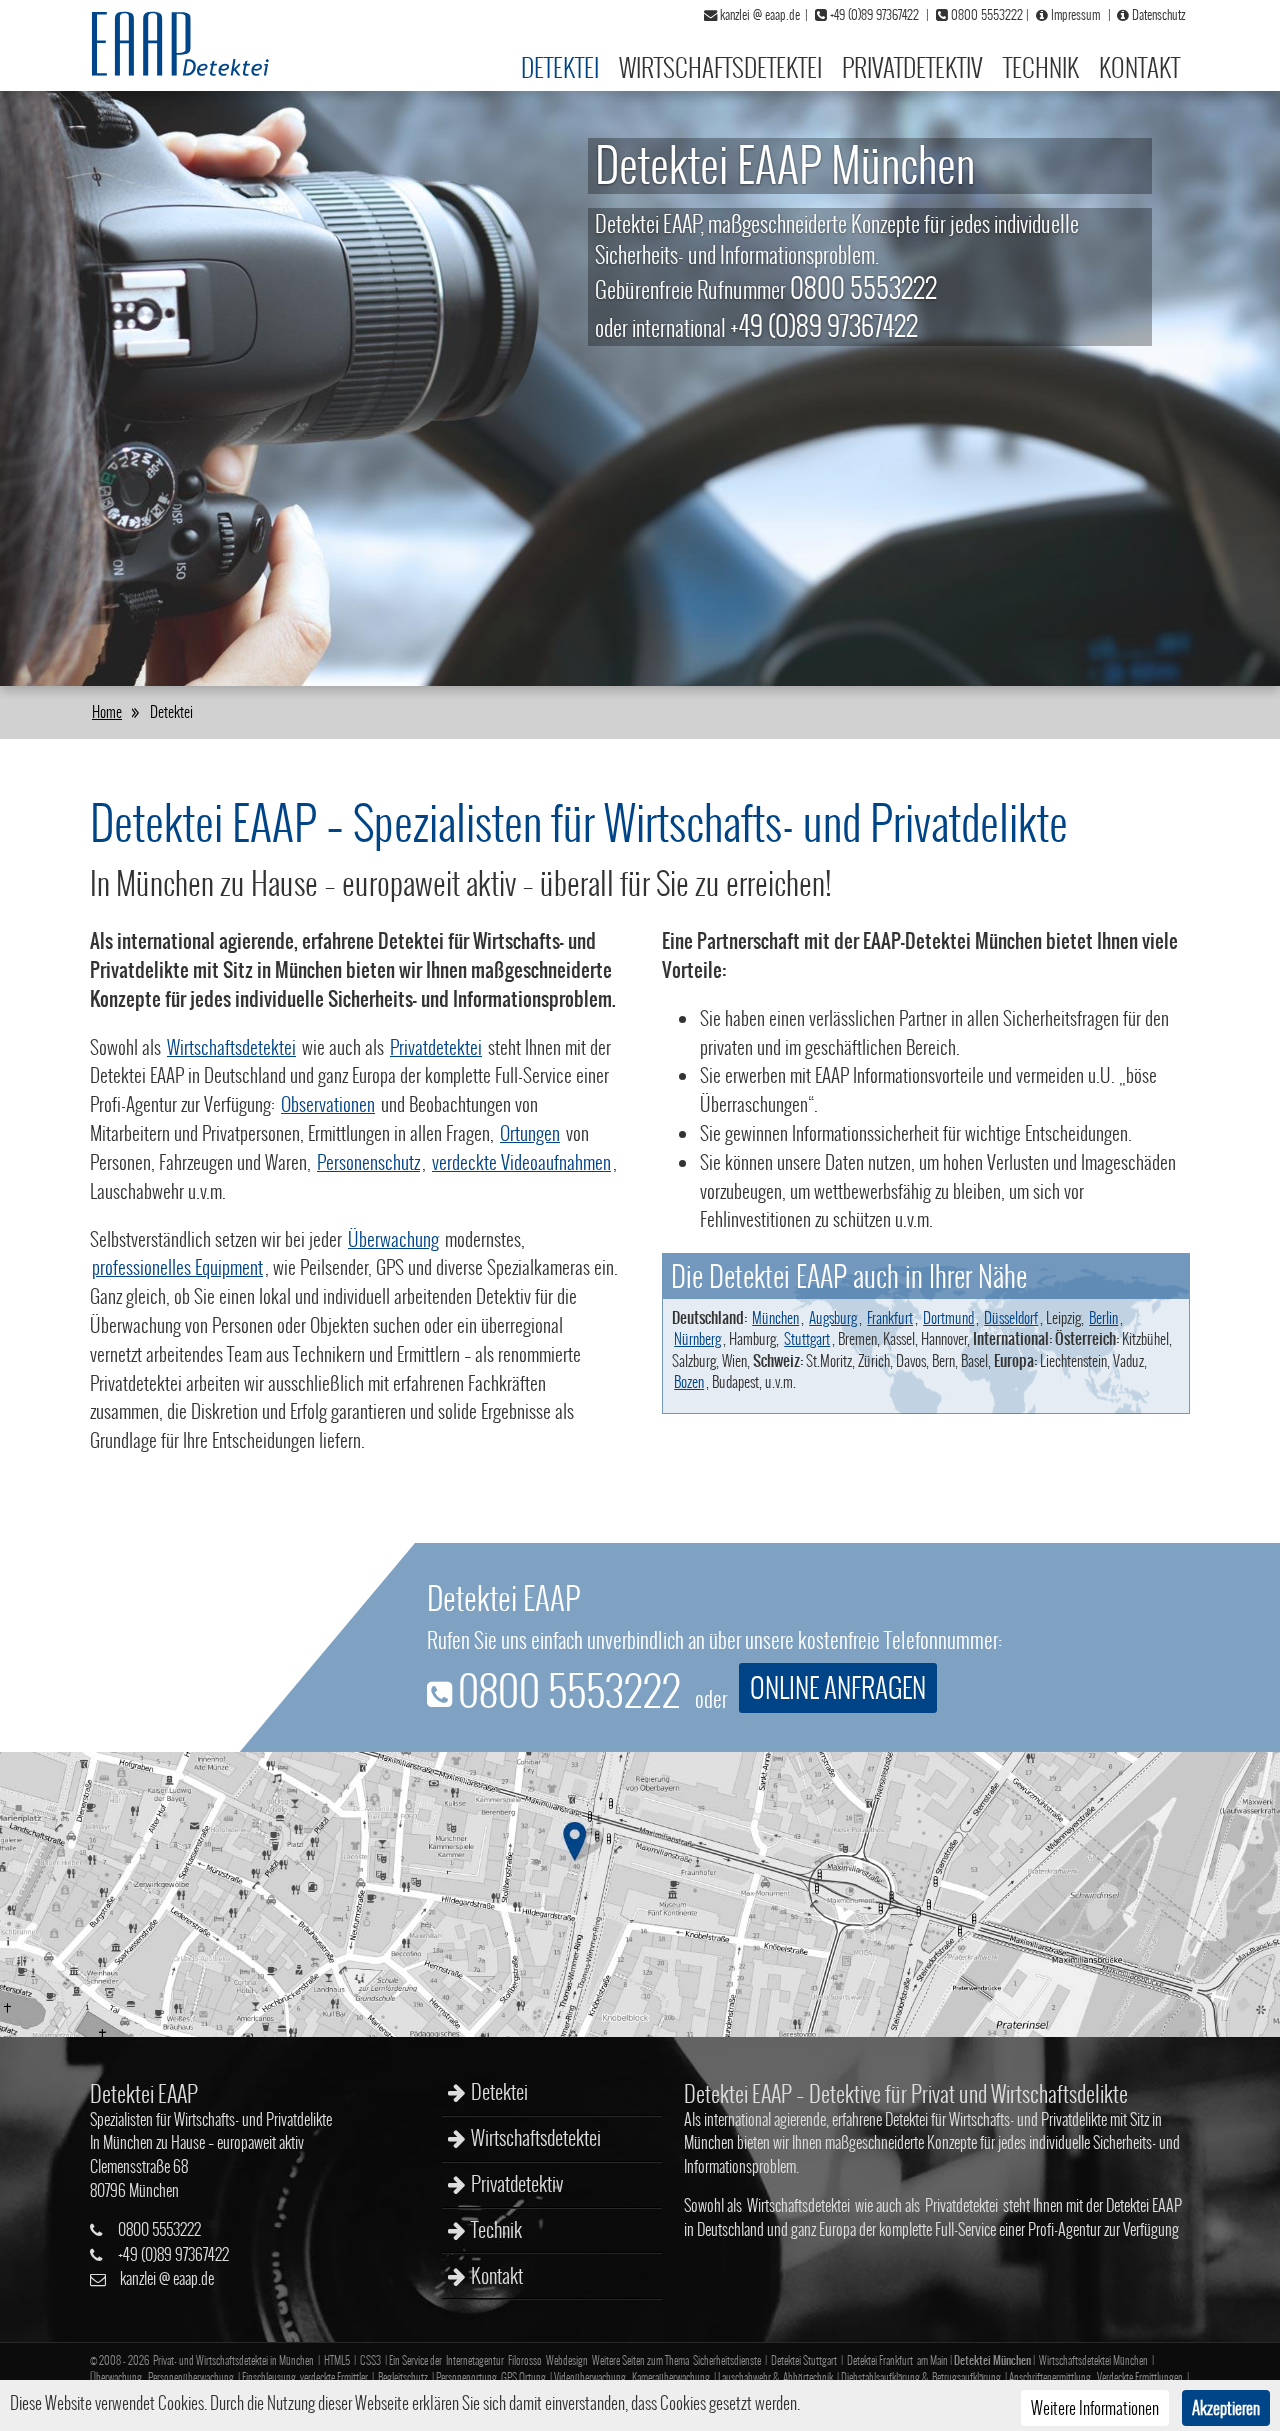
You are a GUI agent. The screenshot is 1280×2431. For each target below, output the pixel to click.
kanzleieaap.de (167, 2278)
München (775, 1317)
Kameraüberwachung (671, 2377)
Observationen (328, 1104)
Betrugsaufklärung (966, 2377)
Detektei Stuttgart (804, 2360)
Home (107, 711)
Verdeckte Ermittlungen (1140, 2377)
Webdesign (567, 2360)
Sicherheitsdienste (727, 2360)
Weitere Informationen (1095, 2408)
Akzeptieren (1226, 2408)
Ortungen (530, 1133)
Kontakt (1139, 67)
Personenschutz (368, 1162)
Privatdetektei (436, 1047)
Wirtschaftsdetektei (720, 67)
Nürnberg (697, 1338)
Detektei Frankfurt (880, 2360)
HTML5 (337, 2360)
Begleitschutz (403, 2377)
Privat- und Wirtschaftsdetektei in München (233, 2360)
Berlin (1103, 1317)
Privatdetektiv (912, 67)
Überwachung (393, 1239)
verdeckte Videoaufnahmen (521, 1162)
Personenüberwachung (191, 2377)
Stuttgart (807, 1338)
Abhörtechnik (808, 2377)
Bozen (689, 1381)
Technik (1041, 67)
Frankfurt (890, 1317)
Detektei (560, 67)
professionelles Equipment (177, 1267)
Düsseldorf (1011, 1317)
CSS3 (370, 2360)
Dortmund (948, 1317)
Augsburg (833, 1317)
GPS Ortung (523, 2377)
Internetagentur (475, 2360)
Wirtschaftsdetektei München (1093, 2360)
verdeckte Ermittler (334, 2377)
